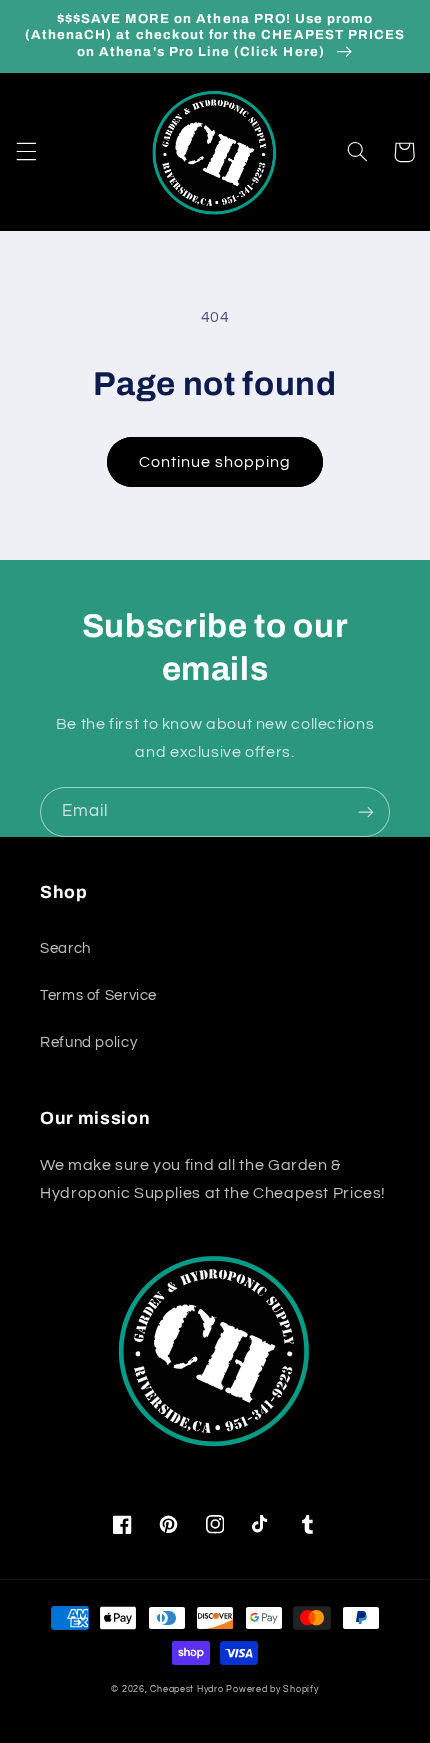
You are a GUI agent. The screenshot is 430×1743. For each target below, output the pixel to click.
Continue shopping (215, 462)
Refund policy (88, 1042)
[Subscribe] (366, 811)
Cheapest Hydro (186, 1689)
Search (65, 948)
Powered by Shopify (272, 1689)
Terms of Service (98, 995)
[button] (26, 152)
